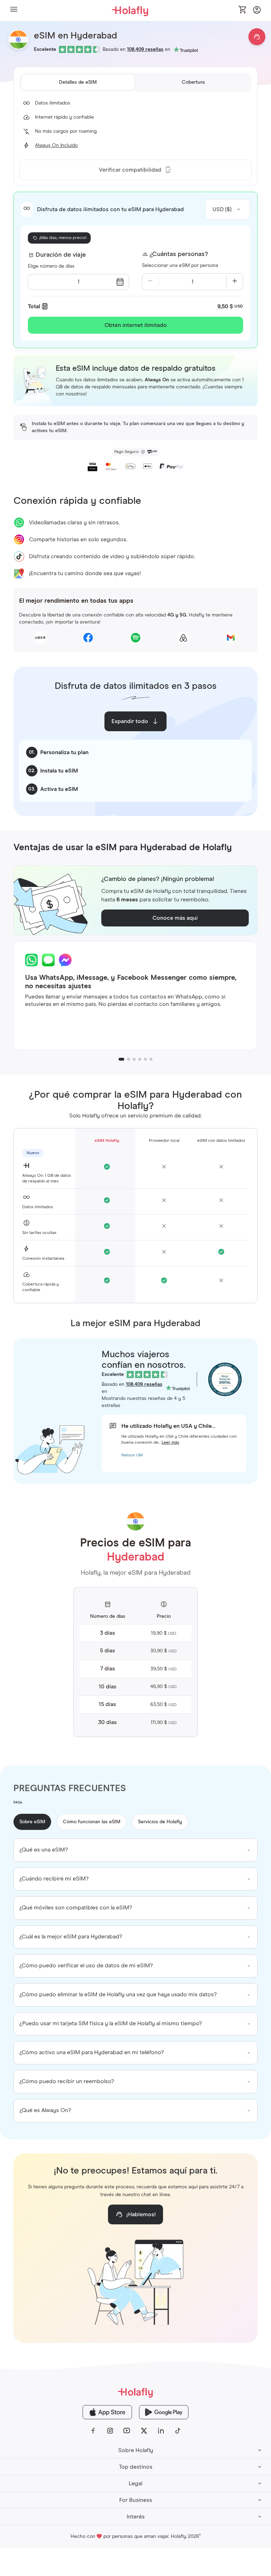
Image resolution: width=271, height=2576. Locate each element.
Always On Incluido (56, 145)
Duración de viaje (61, 255)
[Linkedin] (161, 2431)
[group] (135, 1850)
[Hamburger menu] (14, 10)
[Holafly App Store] (107, 2412)
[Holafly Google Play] (164, 2412)
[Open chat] (257, 37)
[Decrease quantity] (150, 282)
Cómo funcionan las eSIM (92, 1822)
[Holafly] (135, 2392)
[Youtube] (127, 2431)
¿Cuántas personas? (179, 254)
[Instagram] (110, 2431)
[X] (144, 2431)
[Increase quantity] (235, 282)
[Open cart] (243, 10)
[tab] (78, 82)
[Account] (257, 12)
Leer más (170, 1443)
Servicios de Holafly (160, 1822)
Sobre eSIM (32, 1822)
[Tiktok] (178, 2431)
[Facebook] (93, 2431)
